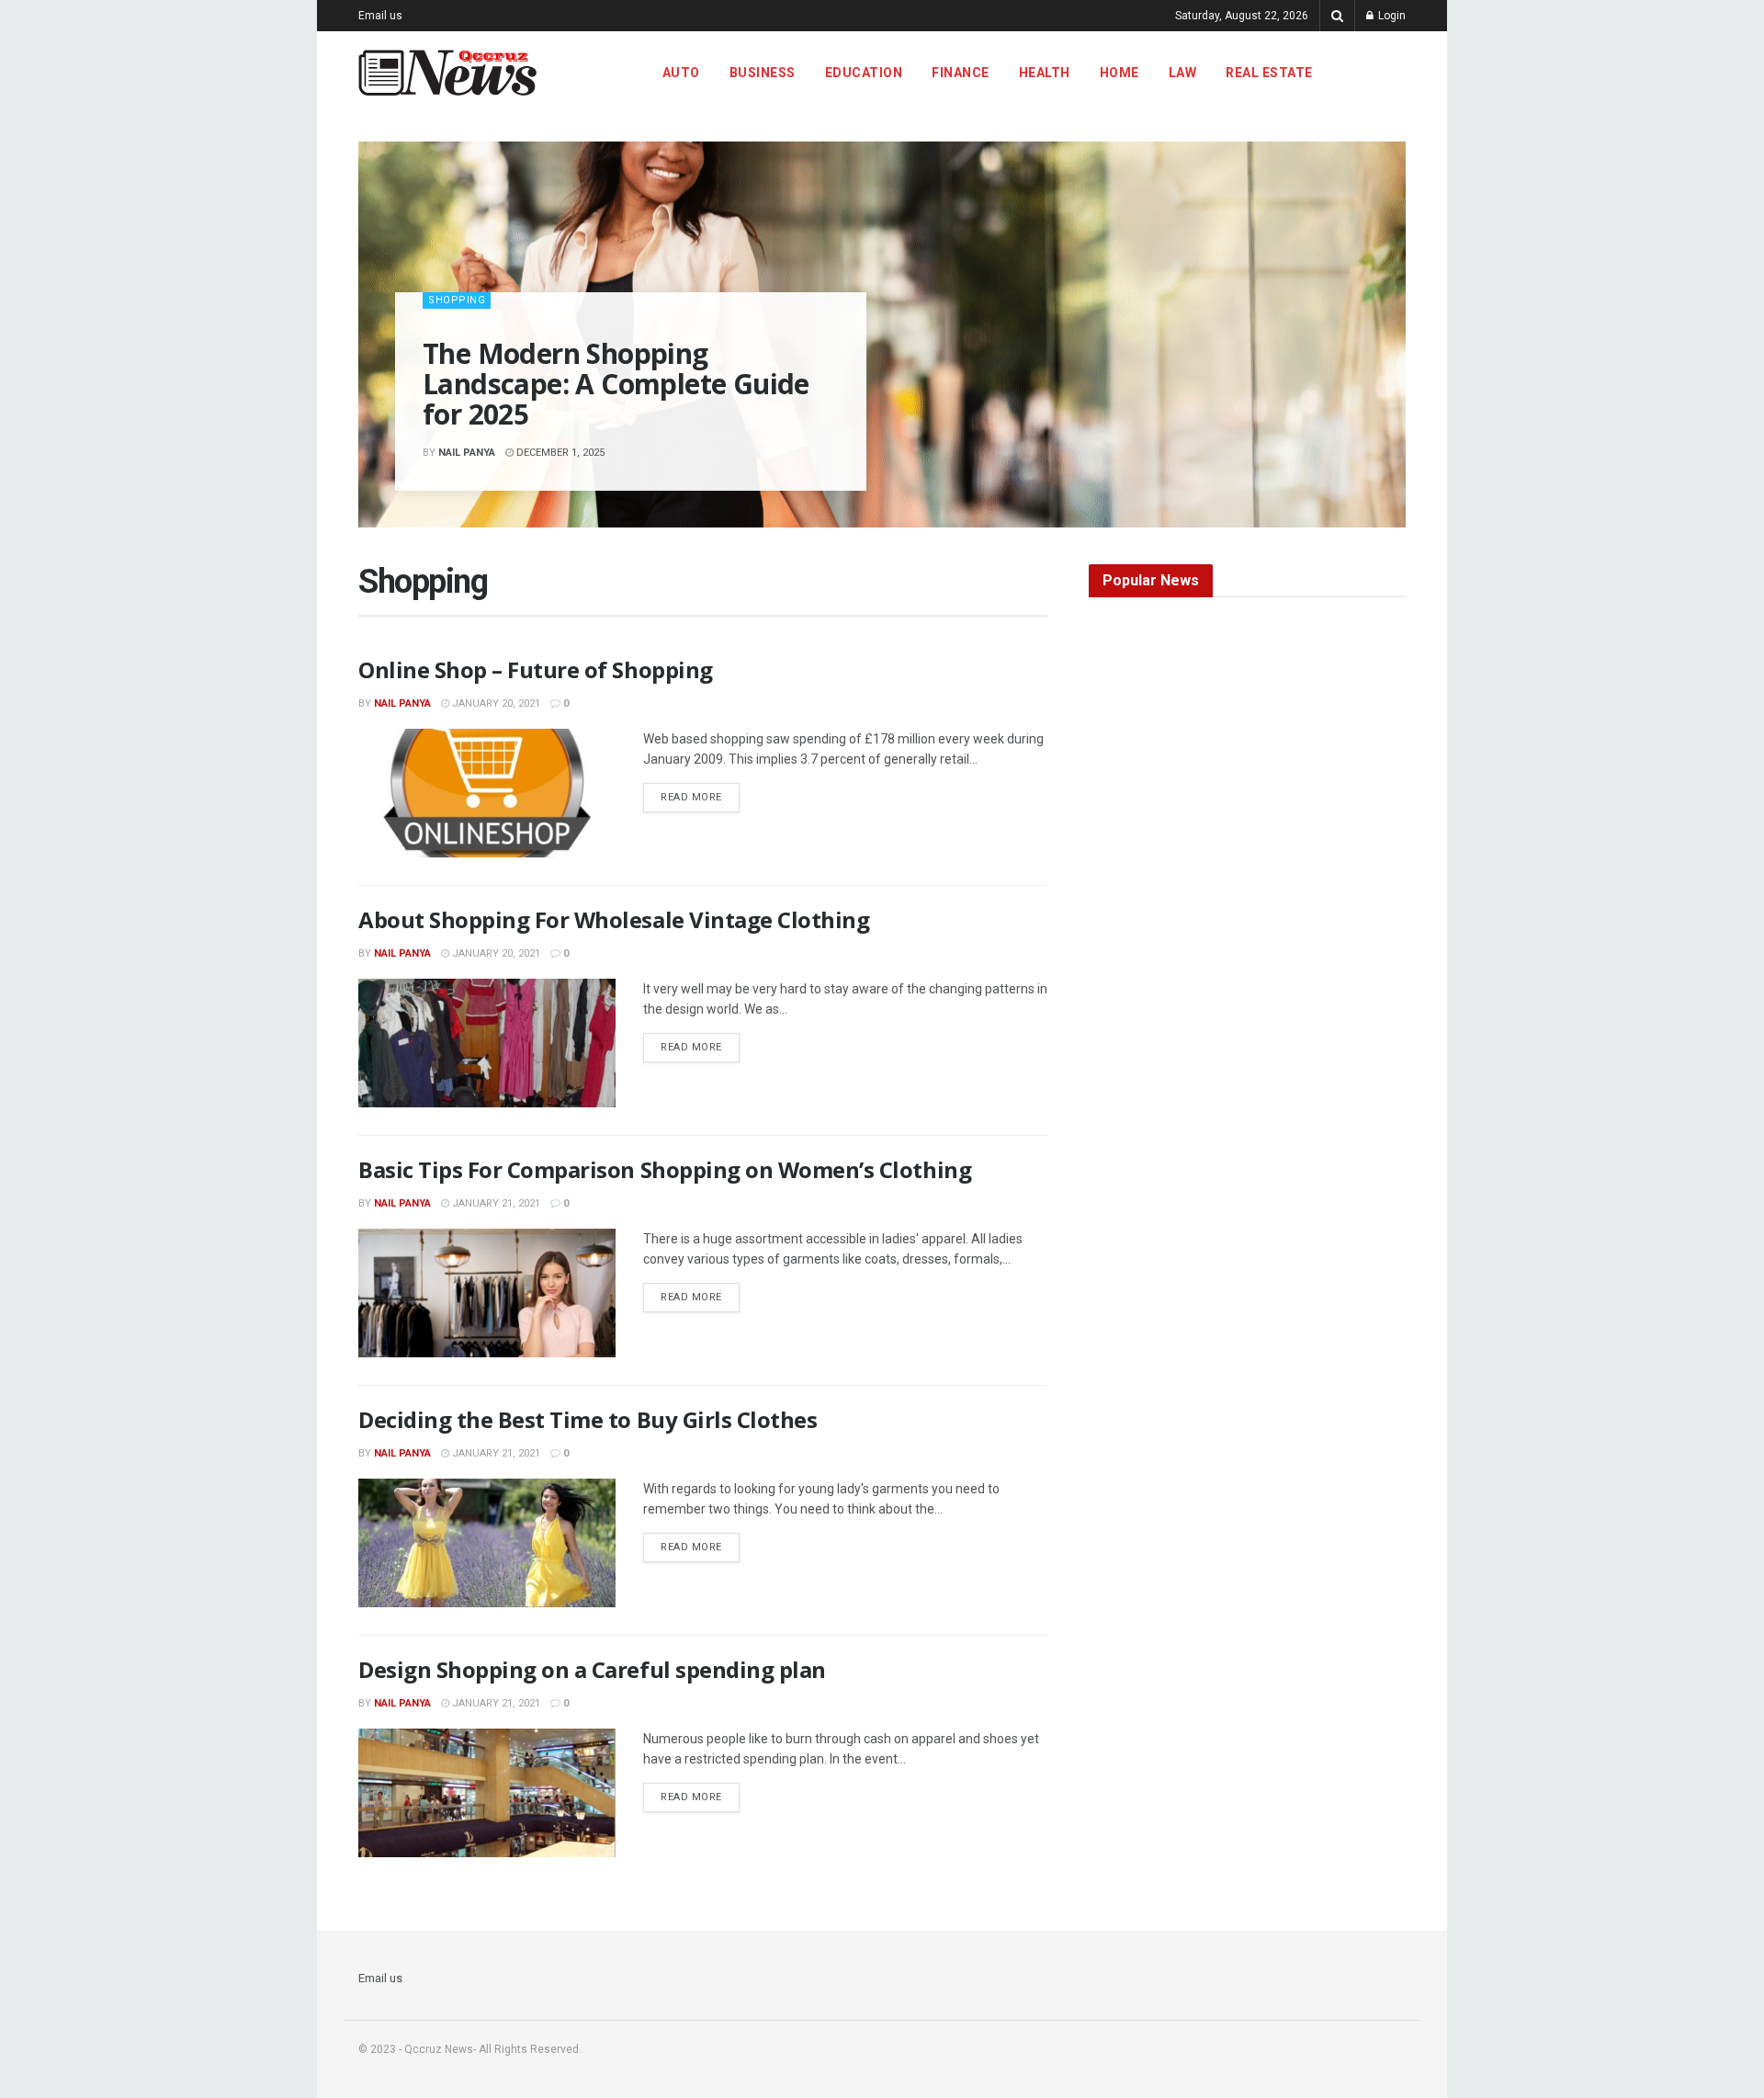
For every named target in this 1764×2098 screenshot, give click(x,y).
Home (1119, 73)
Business (763, 73)
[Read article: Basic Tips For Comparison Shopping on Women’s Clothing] (487, 1293)
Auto (681, 73)
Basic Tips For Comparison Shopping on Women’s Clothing (665, 1169)
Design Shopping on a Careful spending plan (592, 1669)
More (1362, 73)
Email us (380, 16)
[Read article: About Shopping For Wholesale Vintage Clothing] (487, 1043)
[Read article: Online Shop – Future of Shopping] (487, 793)
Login (1391, 16)
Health (1045, 73)
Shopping (457, 300)
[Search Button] (1337, 16)
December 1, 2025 (559, 453)
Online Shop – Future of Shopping (536, 669)
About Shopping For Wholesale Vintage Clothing (614, 919)
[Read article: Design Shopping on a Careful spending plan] (487, 1793)
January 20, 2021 (495, 703)
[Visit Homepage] (447, 73)
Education (864, 73)
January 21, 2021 (495, 1203)
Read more (700, 797)
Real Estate (1269, 73)
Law (1183, 73)
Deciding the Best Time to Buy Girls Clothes (588, 1419)
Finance (961, 73)
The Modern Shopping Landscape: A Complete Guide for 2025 (616, 384)
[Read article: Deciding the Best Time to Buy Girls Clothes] (487, 1543)
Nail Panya (467, 453)
